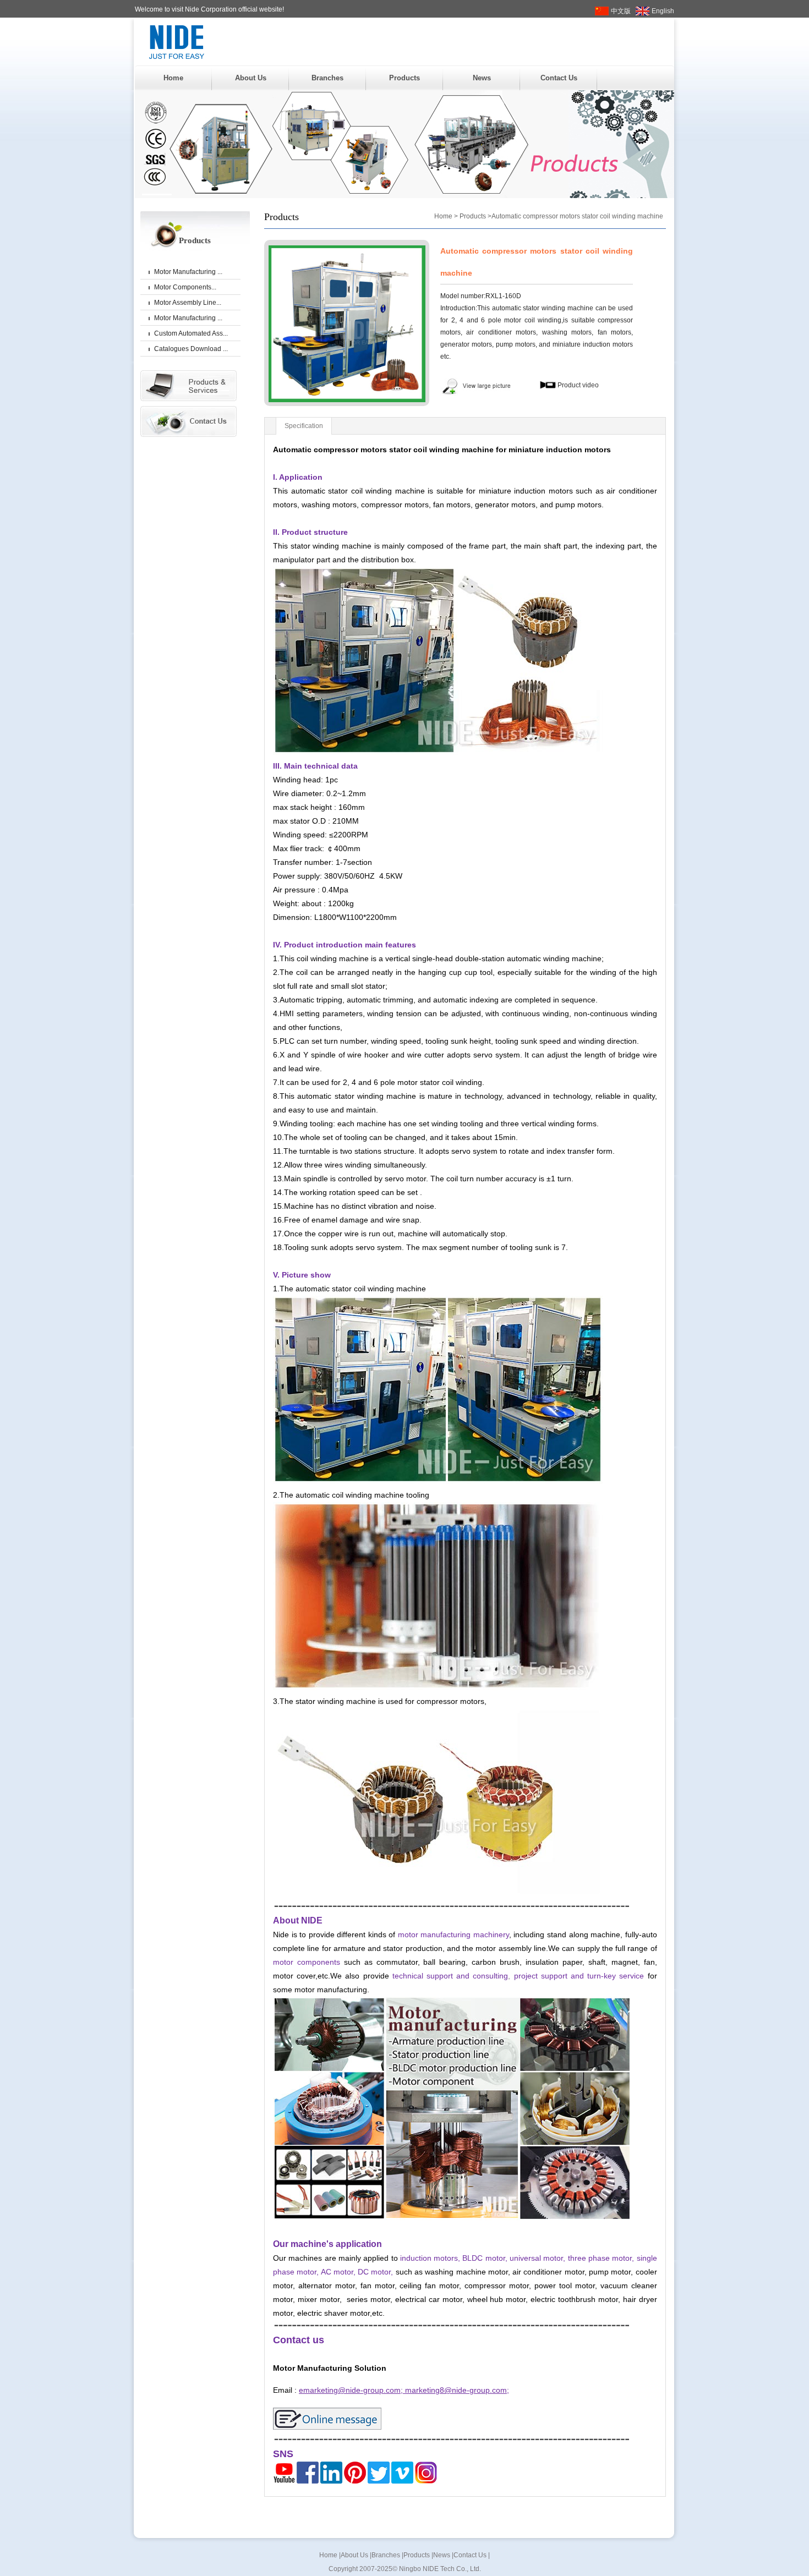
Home (173, 78)
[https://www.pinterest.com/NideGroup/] (355, 2481)
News (482, 78)
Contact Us (559, 78)
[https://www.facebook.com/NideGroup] (308, 2481)
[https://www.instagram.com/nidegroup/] (426, 2481)
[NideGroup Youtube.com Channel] (284, 2481)
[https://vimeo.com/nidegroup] (402, 2481)
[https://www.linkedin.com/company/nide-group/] (331, 2481)
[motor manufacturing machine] (452, 2217)
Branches (327, 78)
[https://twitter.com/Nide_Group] (379, 2481)
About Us (251, 78)
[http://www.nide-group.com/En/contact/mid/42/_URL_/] (327, 2427)
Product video (577, 385)
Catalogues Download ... (191, 349)
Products (404, 78)
